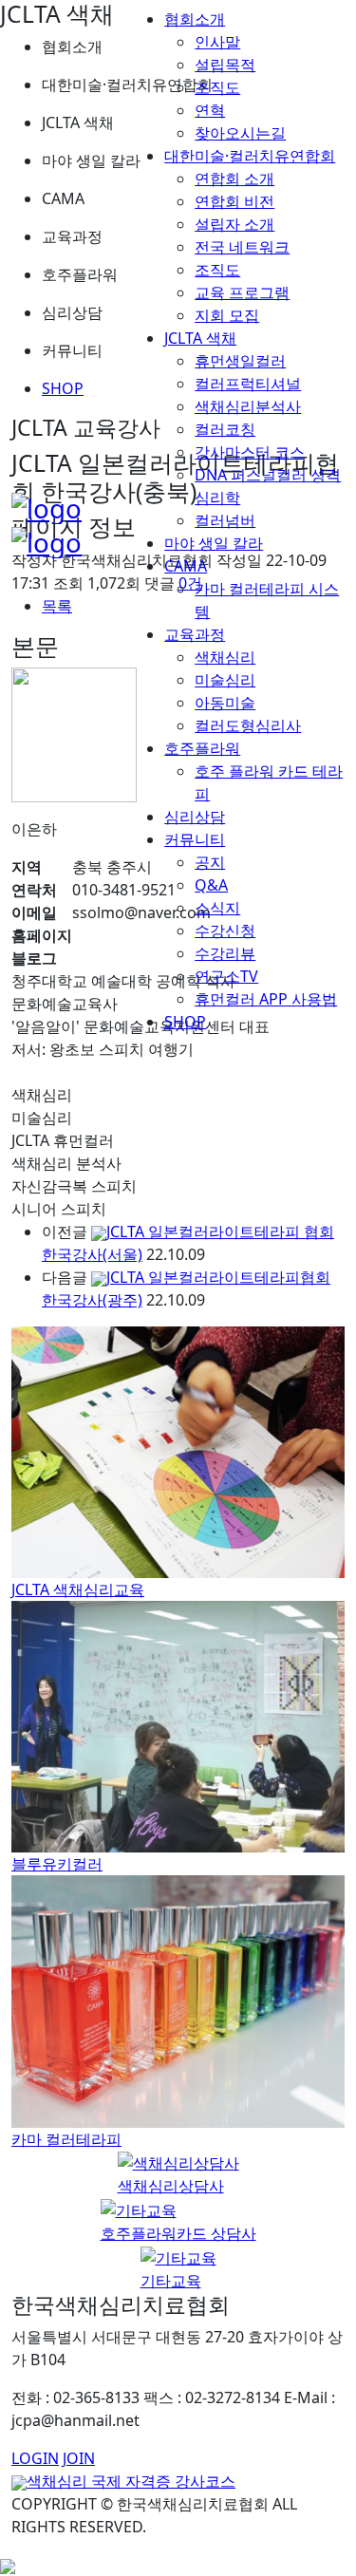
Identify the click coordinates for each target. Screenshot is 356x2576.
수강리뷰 (225, 953)
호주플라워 (202, 748)
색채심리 (225, 657)
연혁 (210, 110)
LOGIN (35, 2458)
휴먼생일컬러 (240, 361)
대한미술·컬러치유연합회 (250, 156)
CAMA (186, 566)
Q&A (211, 885)
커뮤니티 (195, 839)
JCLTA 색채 (200, 338)
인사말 (217, 42)
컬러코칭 (225, 429)
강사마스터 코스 (250, 452)
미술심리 (225, 680)
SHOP (185, 1022)
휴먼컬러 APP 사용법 (266, 999)
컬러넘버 (225, 520)
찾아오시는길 (240, 133)
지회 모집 (227, 315)
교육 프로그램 (242, 292)
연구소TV (226, 976)
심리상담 (195, 817)
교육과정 (195, 634)
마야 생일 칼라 (214, 543)
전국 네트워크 (242, 247)
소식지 (217, 908)
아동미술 (225, 703)
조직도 (217, 87)
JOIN (79, 2458)
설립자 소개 (234, 224)
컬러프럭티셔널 (248, 384)
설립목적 (225, 65)
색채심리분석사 (248, 406)
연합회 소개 (234, 179)
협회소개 (195, 19)
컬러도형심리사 (248, 725)
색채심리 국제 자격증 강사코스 (131, 2481)
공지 (210, 862)
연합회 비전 (234, 201)
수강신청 (225, 931)
